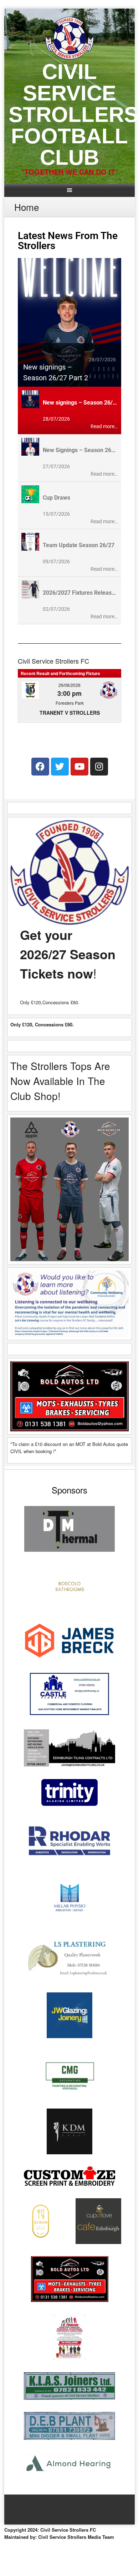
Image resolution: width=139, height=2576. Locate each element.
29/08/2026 (69, 685)
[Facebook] (40, 767)
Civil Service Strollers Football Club (73, 115)
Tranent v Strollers (70, 713)
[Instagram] (99, 767)
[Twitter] (60, 767)
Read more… (104, 426)
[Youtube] (79, 767)
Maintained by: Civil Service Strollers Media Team (59, 2537)
